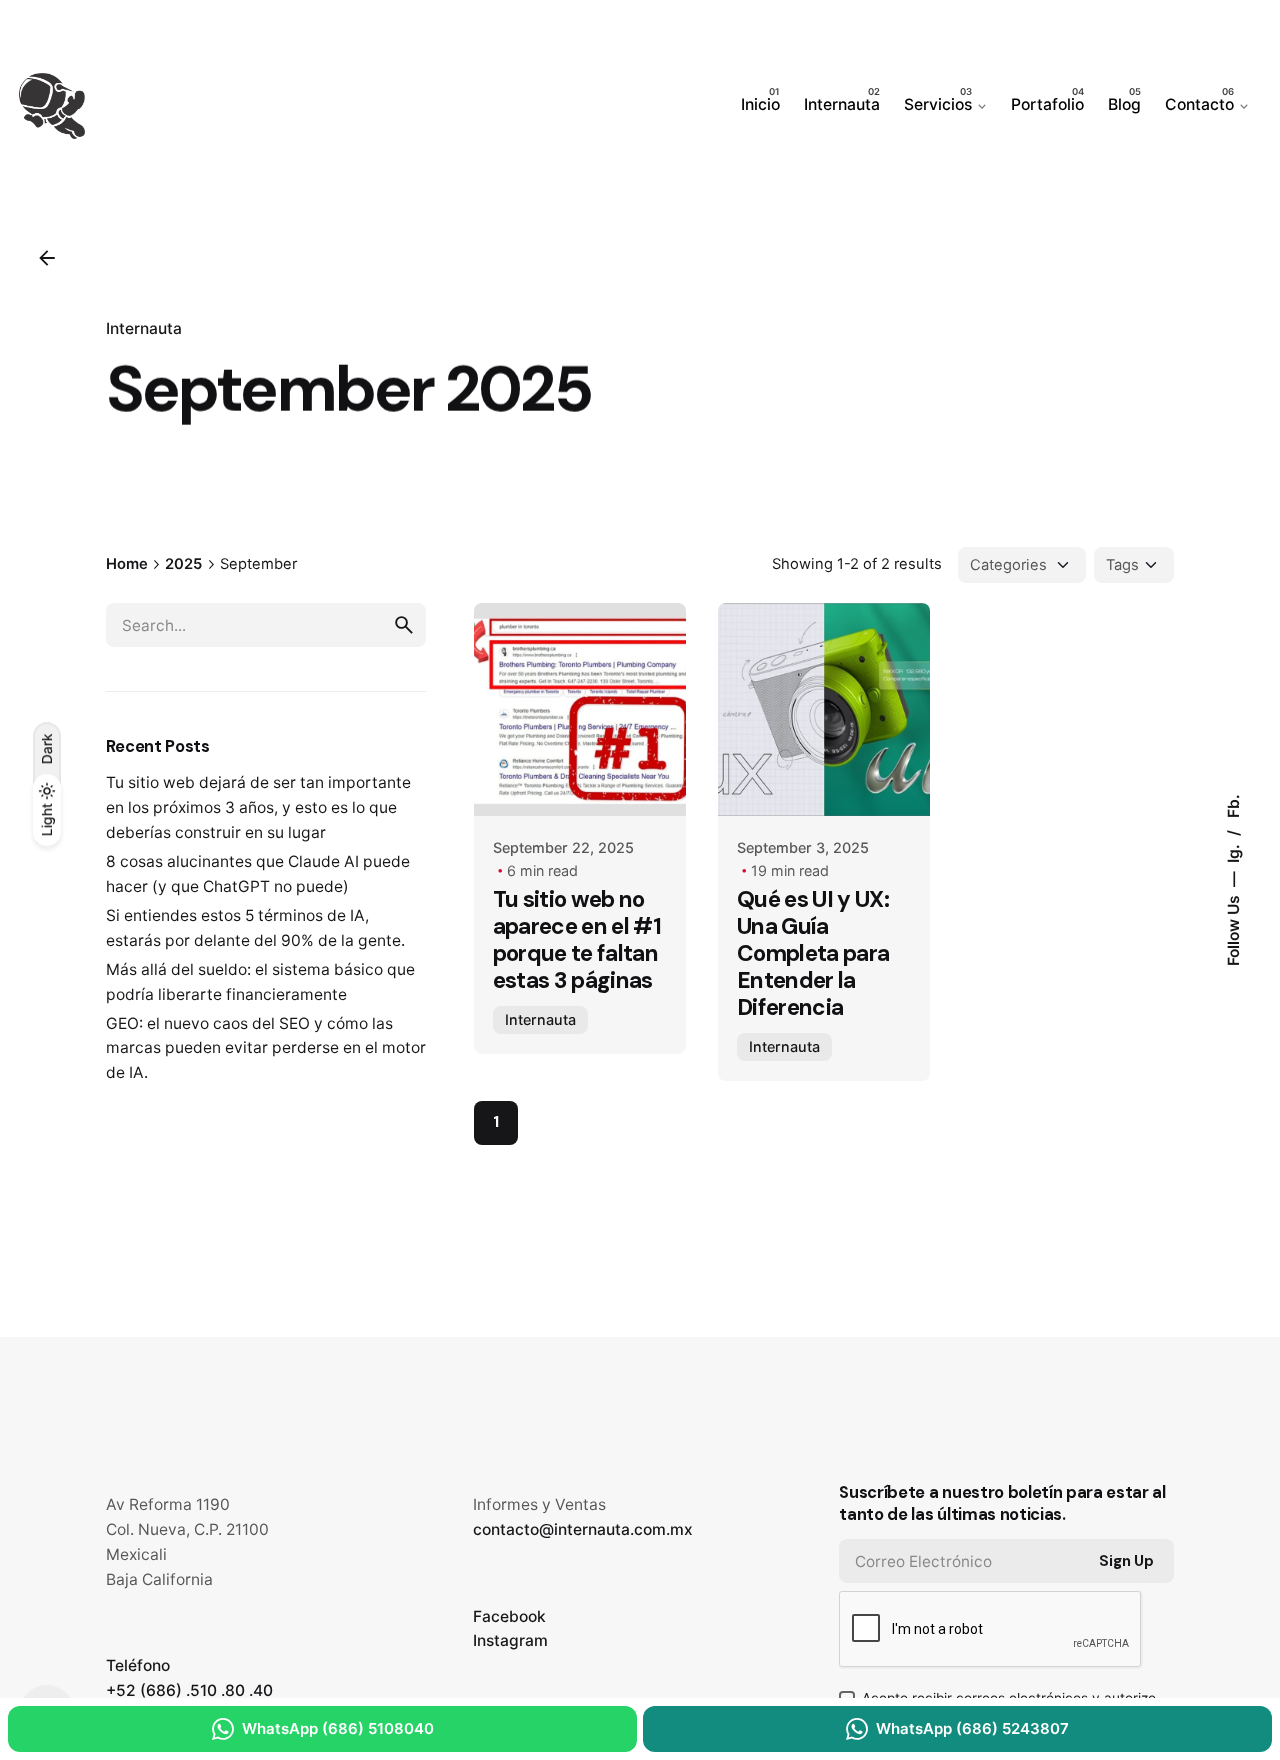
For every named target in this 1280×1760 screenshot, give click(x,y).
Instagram (510, 1640)
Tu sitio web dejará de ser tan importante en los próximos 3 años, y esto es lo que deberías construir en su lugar (258, 807)
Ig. (1232, 851)
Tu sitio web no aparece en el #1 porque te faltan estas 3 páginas (577, 940)
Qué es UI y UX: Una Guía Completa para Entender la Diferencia (813, 954)
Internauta (144, 328)
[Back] (47, 258)
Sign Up (1126, 1561)
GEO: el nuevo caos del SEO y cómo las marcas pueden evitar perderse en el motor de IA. (266, 1048)
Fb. (1232, 806)
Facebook (509, 1616)
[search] (404, 625)
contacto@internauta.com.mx (583, 1529)
